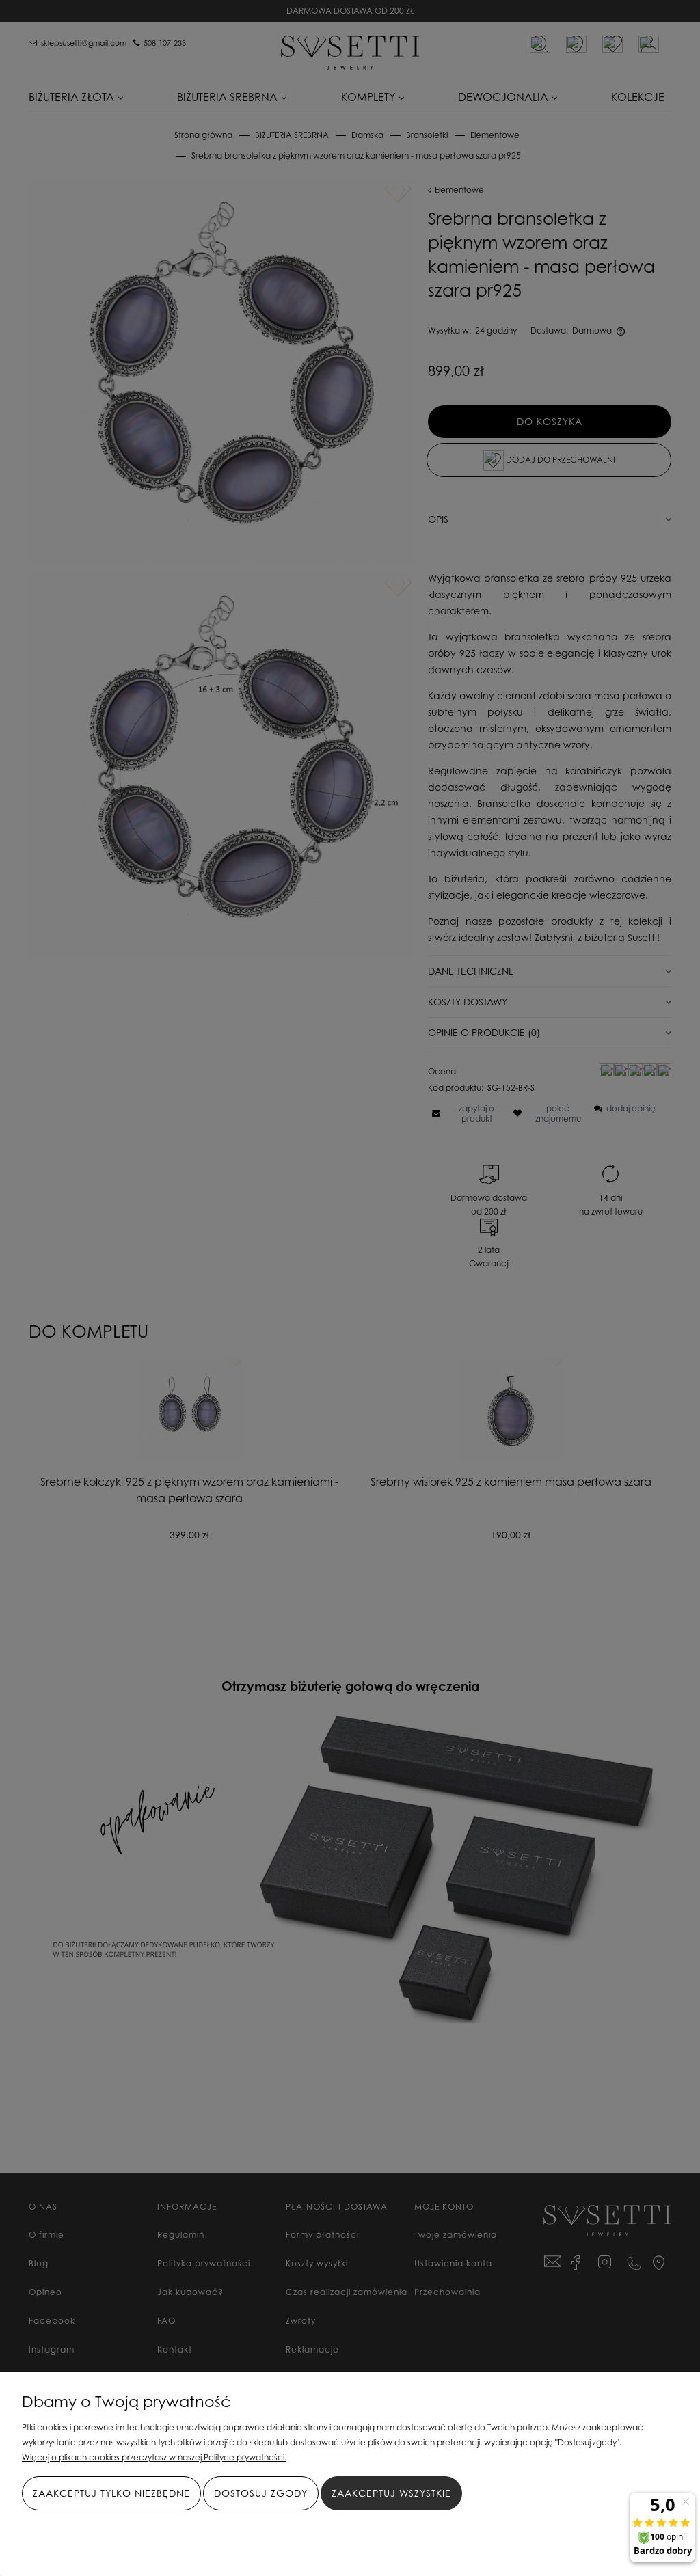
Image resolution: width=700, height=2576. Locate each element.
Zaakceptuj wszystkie (391, 2493)
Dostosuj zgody (261, 2493)
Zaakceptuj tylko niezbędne (111, 2493)
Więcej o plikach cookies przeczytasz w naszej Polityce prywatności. (154, 2457)
